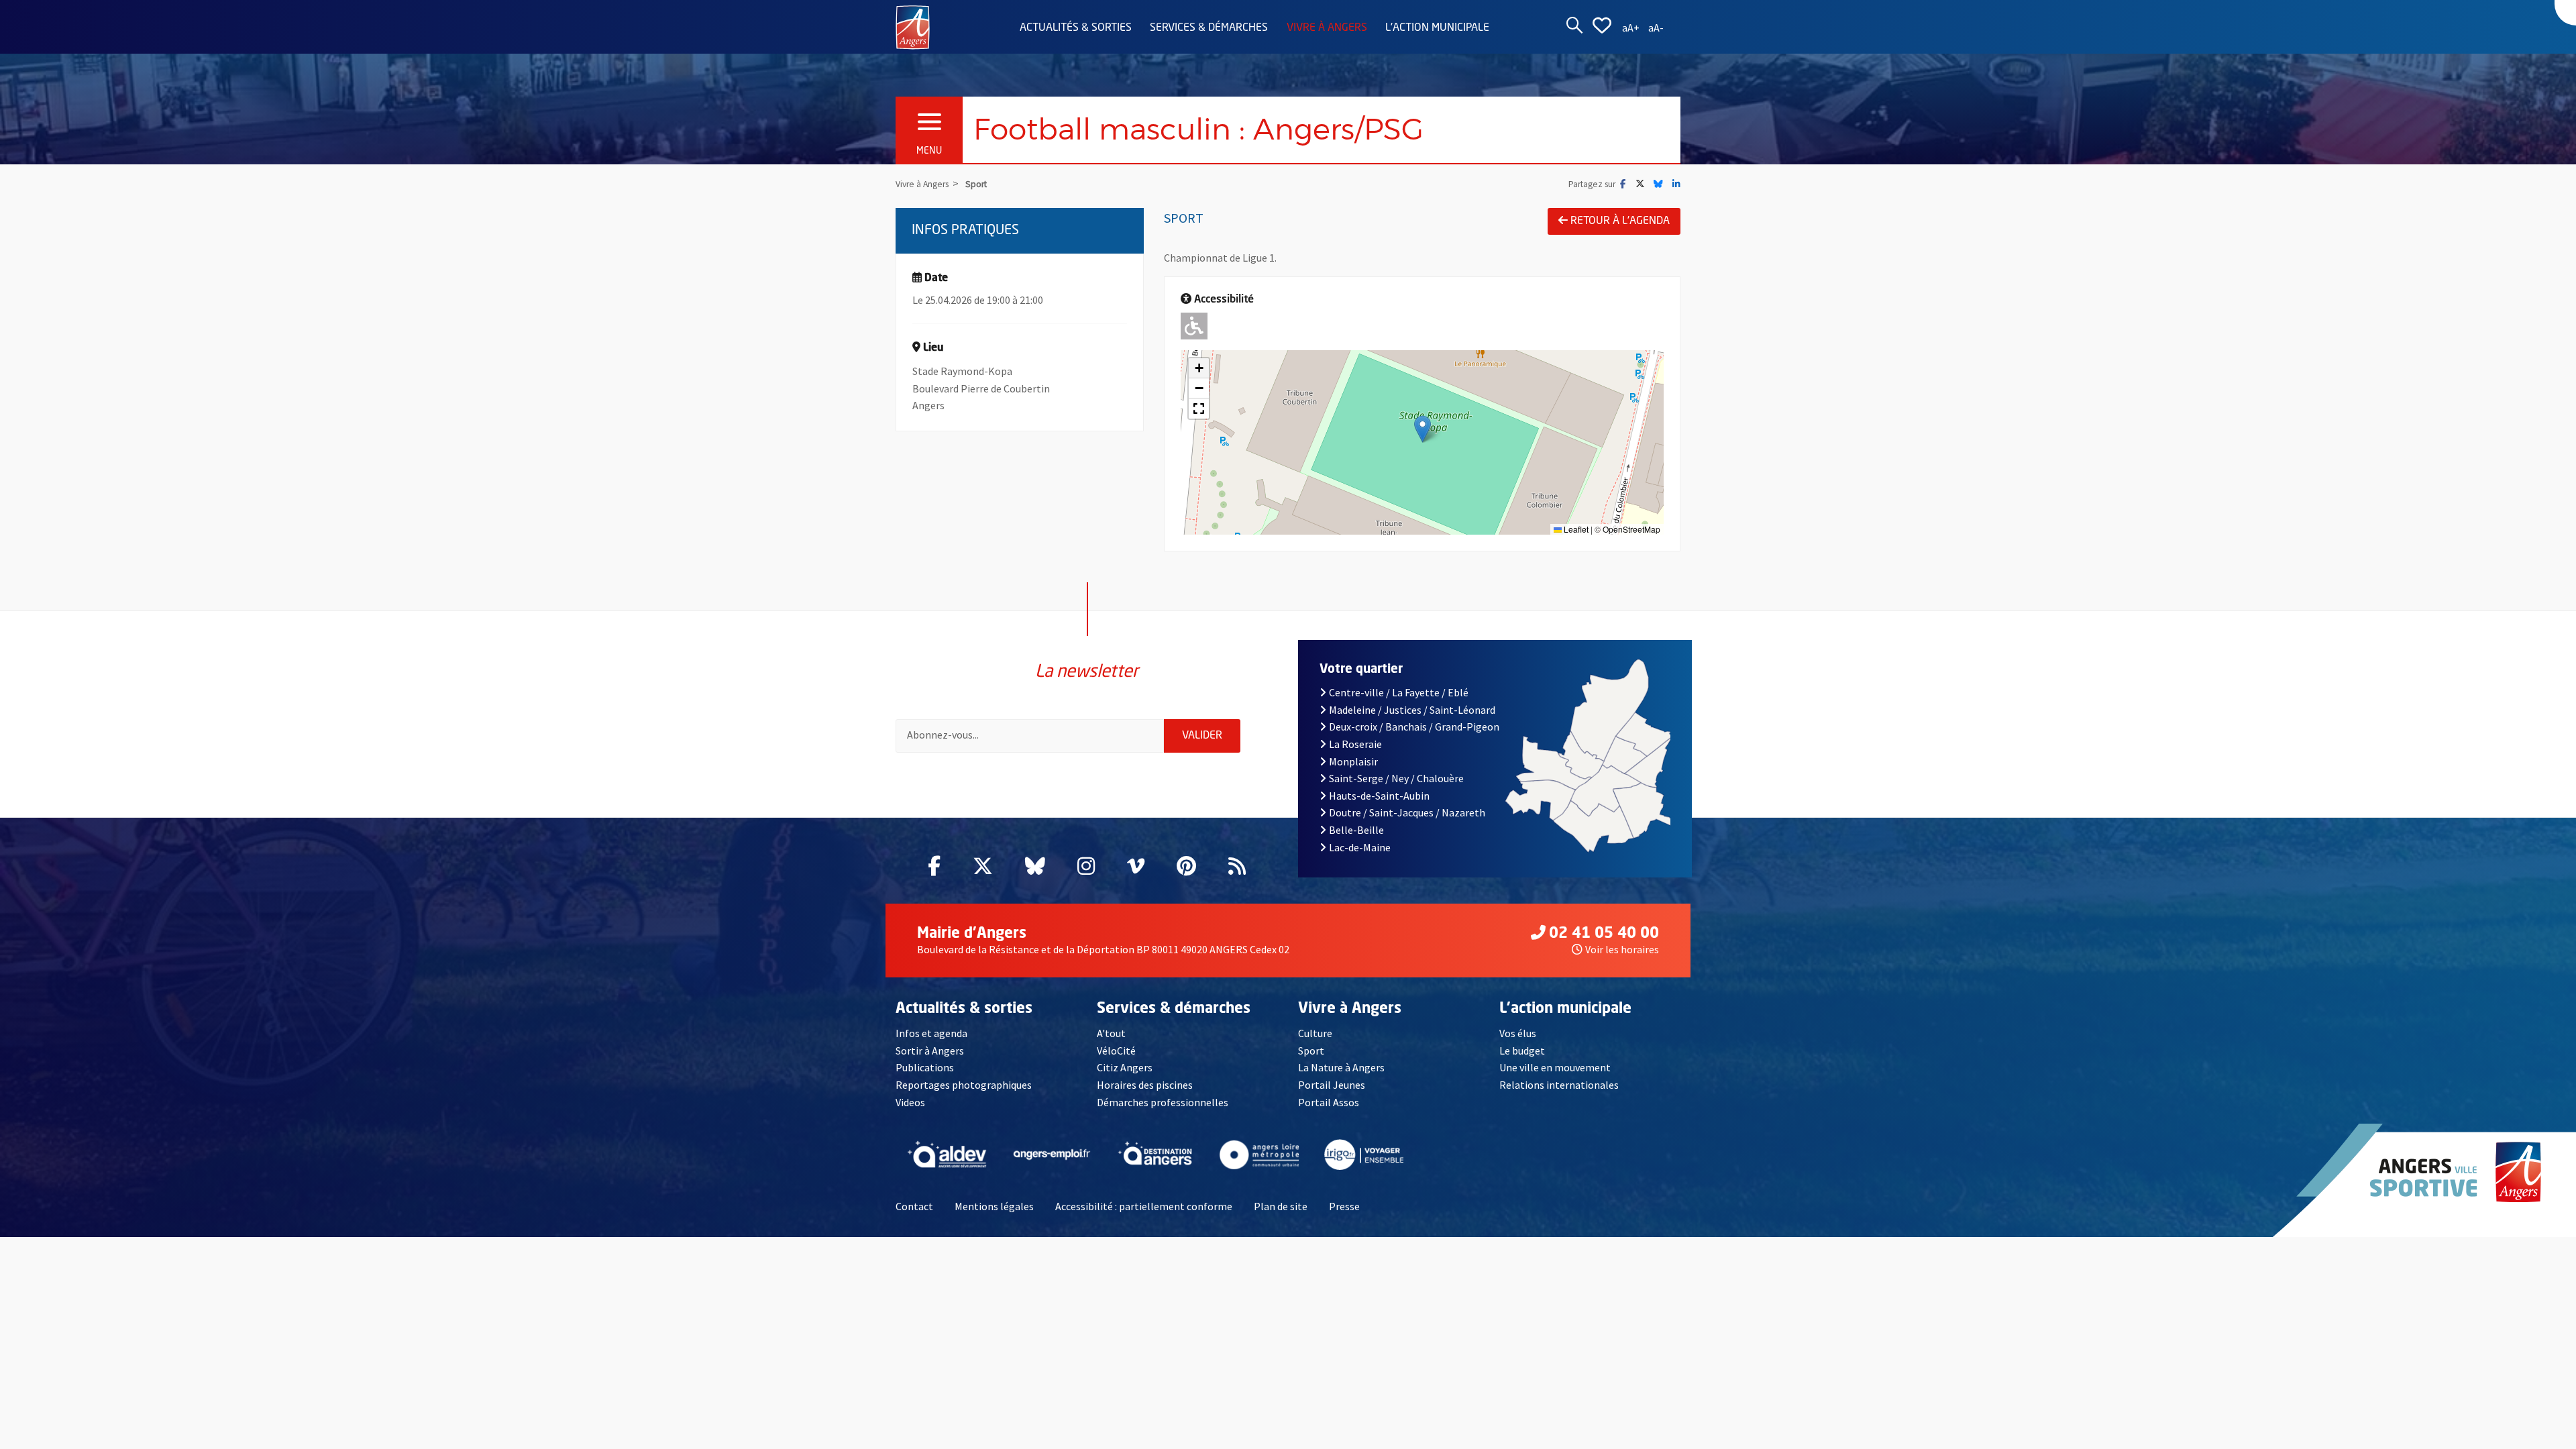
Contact (914, 1206)
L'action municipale (1437, 28)
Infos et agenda (931, 1033)
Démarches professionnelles (1163, 1102)
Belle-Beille (1356, 830)
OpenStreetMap (1631, 529)
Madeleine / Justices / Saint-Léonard (1412, 710)
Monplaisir (1353, 761)
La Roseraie (1355, 744)
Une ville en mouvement (1555, 1067)
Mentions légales (994, 1206)
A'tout (1111, 1033)
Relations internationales (1559, 1085)
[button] (1423, 429)
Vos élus (1518, 1033)
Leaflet (1575, 529)
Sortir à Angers (930, 1051)
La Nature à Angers (1341, 1067)
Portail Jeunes (1332, 1085)
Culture (1315, 1033)
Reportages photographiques (964, 1085)
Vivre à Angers (1327, 28)
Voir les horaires (1622, 949)
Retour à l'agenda (1620, 221)
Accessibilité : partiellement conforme (1144, 1206)
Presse (1344, 1206)
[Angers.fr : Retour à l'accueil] (913, 26)
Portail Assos (1329, 1102)
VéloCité (1116, 1051)
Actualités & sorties (1076, 28)
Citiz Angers (1125, 1067)
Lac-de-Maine (1360, 847)
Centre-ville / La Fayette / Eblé (1399, 692)
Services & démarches (1209, 28)
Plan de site (1281, 1206)
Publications (925, 1067)
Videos (910, 1102)
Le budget (1522, 1051)
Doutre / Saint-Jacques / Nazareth (1407, 812)
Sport (1311, 1051)
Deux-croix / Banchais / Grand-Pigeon (1414, 727)
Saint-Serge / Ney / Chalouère (1396, 778)
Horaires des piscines (1145, 1085)
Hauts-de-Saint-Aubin (1379, 796)
